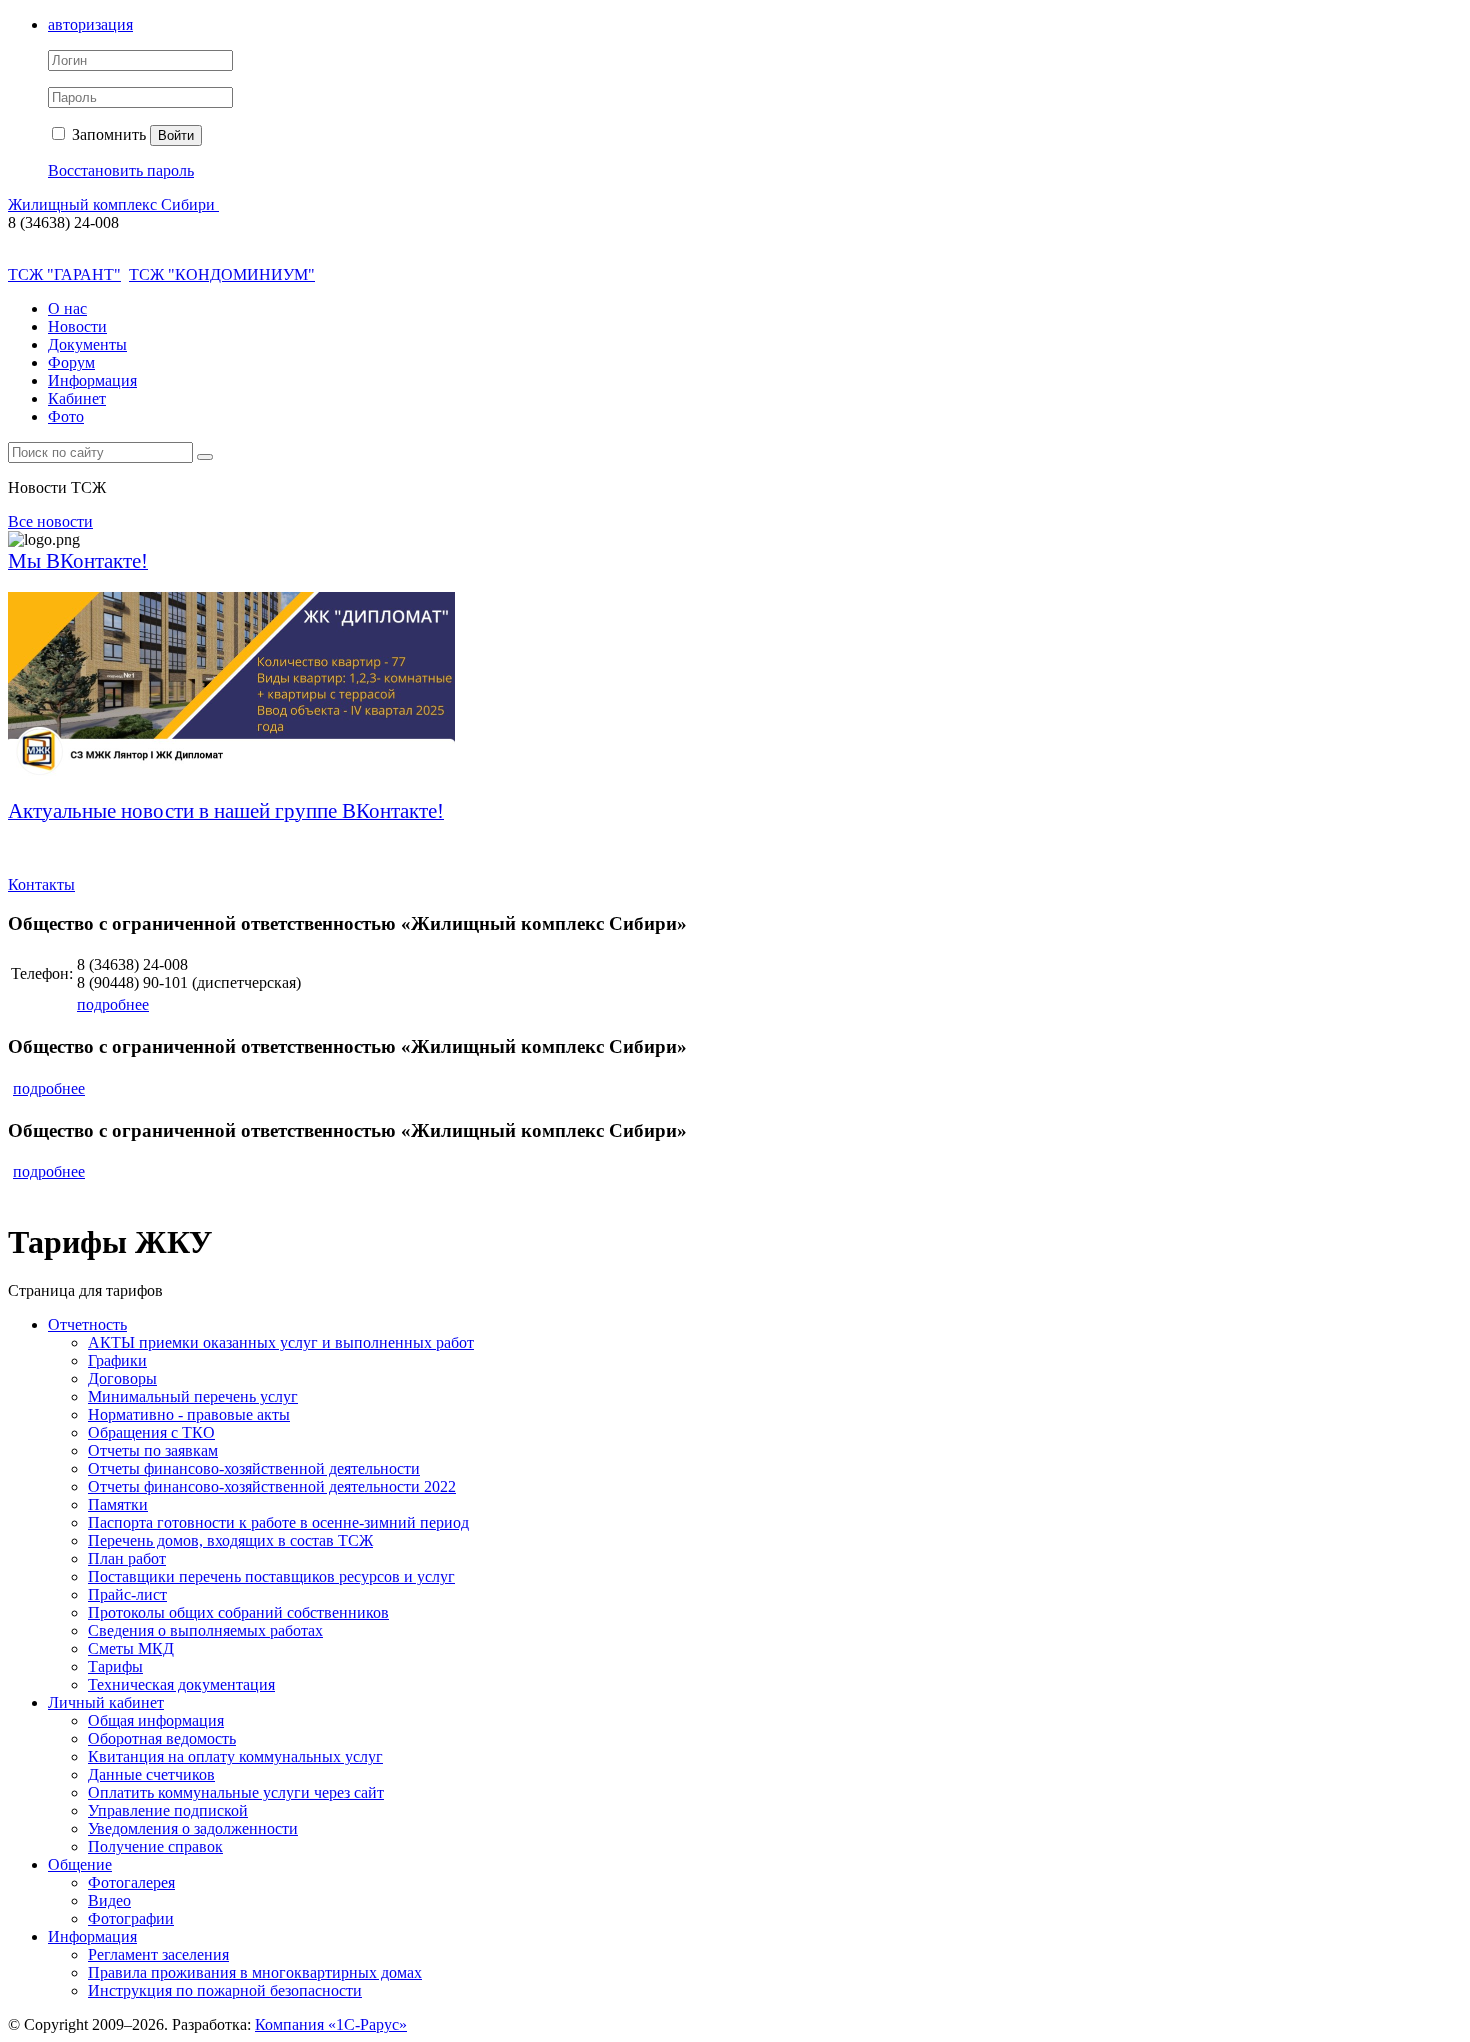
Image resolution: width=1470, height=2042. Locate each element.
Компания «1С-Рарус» (331, 2024)
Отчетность (87, 1324)
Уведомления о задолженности (193, 1828)
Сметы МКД (131, 1648)
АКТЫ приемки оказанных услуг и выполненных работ (281, 1342)
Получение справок (155, 1846)
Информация (92, 380)
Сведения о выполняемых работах (205, 1630)
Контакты (41, 884)
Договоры (122, 1378)
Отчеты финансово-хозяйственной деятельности (254, 1468)
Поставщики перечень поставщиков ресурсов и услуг (271, 1576)
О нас (67, 308)
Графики (117, 1360)
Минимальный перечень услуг (193, 1396)
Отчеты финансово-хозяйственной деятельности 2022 (272, 1486)
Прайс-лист (127, 1594)
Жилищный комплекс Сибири (113, 204)
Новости (77, 326)
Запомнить (107, 134)
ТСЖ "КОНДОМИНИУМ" (222, 274)
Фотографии (131, 1918)
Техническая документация (181, 1684)
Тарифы (115, 1666)
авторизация (90, 24)
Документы (87, 344)
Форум (71, 362)
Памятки (118, 1504)
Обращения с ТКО (151, 1432)
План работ (127, 1558)
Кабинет (77, 398)
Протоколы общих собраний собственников (238, 1612)
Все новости (50, 521)
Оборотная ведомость (162, 1738)
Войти (176, 135)
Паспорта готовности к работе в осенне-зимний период (278, 1522)
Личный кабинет (106, 1702)
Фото (66, 416)
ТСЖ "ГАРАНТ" (64, 274)
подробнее (113, 1004)
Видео (109, 1900)
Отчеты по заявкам (153, 1450)
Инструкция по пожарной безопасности (225, 1990)
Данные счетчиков (151, 1774)
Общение (80, 1864)
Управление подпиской (168, 1810)
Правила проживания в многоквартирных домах (255, 1972)
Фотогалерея (131, 1882)
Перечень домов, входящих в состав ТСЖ (230, 1540)
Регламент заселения (158, 1954)
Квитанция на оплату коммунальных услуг (235, 1756)
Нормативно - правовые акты (189, 1414)
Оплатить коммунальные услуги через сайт (236, 1792)
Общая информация (156, 1720)
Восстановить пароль (121, 170)
